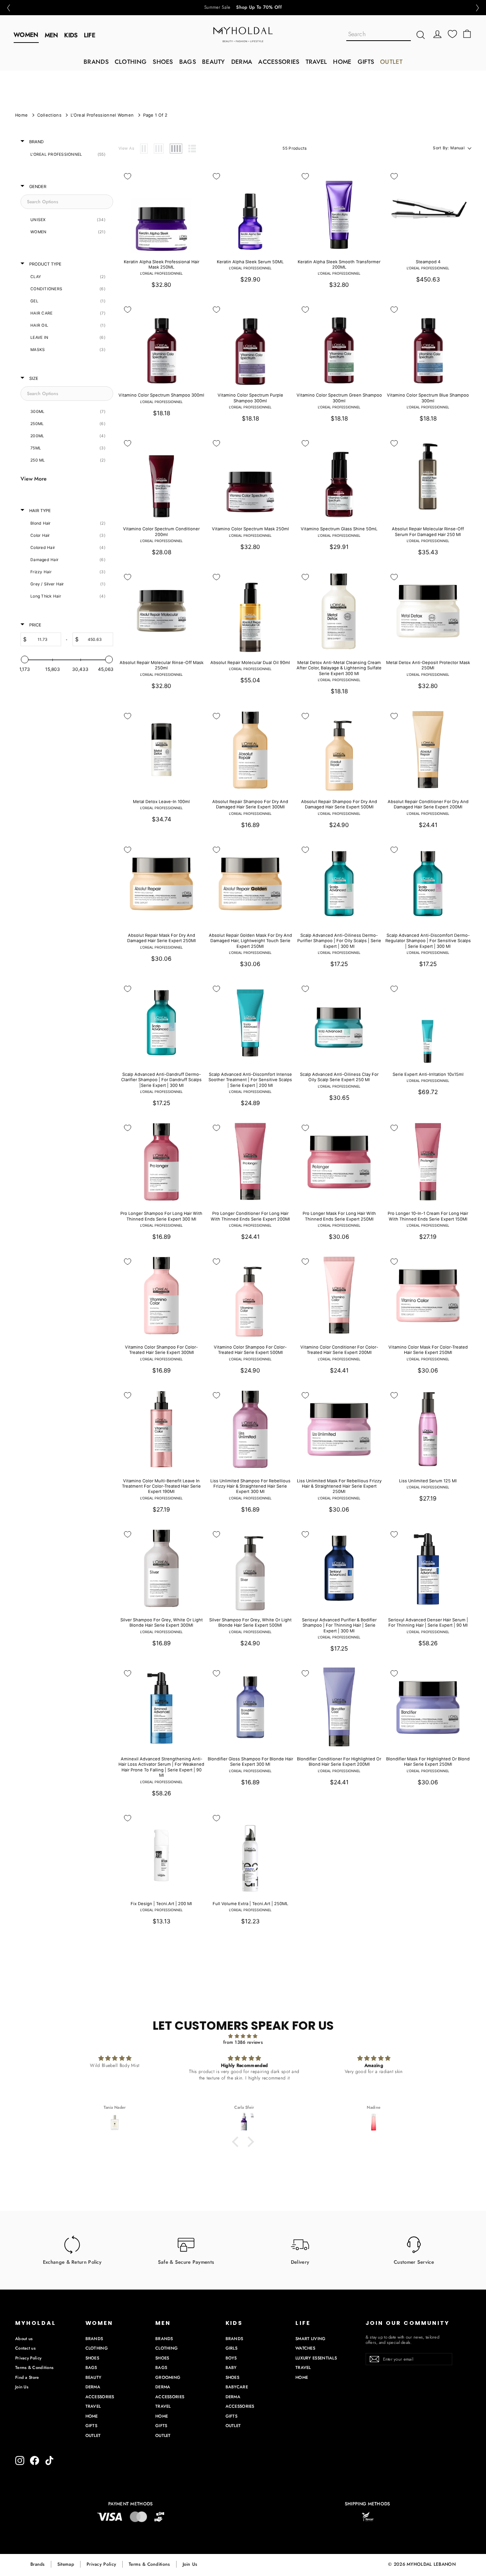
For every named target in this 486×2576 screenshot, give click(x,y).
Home (21, 115)
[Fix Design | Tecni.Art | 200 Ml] (161, 1852)
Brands (38, 2564)
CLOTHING (131, 62)
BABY (231, 2367)
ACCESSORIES (279, 62)
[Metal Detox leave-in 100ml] (161, 750)
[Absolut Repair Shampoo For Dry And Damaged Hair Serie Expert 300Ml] (250, 750)
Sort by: (449, 148)
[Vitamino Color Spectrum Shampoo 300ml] (161, 343)
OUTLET (391, 62)
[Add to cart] (194, 194)
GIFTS (366, 62)
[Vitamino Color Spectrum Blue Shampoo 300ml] (428, 343)
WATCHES (305, 2348)
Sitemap (66, 2564)
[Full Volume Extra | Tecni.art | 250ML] (250, 1852)
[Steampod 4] (428, 210)
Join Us (22, 2387)
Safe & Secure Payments (186, 2262)
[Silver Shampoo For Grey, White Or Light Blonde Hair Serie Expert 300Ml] (161, 1568)
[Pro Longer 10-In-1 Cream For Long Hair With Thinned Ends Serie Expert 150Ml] (428, 1162)
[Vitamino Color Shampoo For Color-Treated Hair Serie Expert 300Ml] (161, 1295)
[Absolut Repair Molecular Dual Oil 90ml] (250, 611)
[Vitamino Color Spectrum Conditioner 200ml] (161, 477)
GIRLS (232, 2348)
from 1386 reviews (243, 2042)
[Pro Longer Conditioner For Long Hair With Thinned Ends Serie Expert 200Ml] (250, 1162)
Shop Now (264, 8)
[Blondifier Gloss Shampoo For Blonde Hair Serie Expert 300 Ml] (250, 1707)
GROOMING (168, 2377)
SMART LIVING (311, 2339)
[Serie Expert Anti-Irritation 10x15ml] (428, 1023)
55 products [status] (294, 148)
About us (24, 2339)
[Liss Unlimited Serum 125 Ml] (428, 1429)
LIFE (90, 35)
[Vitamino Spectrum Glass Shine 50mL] (339, 477)
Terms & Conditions (34, 2367)
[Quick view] (194, 177)
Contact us (25, 2348)
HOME (342, 62)
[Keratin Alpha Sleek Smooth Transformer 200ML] (339, 210)
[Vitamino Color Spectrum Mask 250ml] (250, 477)
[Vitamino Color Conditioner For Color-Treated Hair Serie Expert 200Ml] (339, 1295)
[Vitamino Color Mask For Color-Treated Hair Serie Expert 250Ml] (428, 1295)
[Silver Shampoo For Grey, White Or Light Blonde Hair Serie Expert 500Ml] (250, 1568)
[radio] (144, 149)
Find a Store (27, 2377)
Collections (49, 115)
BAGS (188, 62)
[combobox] (379, 35)
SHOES (163, 62)
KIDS (71, 35)
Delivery (300, 2262)
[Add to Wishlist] (128, 176)
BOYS (231, 2358)
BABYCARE (237, 2387)
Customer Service (414, 2262)
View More (34, 479)
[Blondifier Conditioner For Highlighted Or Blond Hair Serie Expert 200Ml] (339, 1707)
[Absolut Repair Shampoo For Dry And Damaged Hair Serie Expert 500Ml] (339, 750)
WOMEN (26, 35)
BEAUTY (214, 62)
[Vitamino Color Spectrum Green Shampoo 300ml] (339, 343)
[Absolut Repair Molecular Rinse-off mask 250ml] (161, 611)
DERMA (242, 62)
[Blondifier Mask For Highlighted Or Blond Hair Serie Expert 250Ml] (428, 1707)
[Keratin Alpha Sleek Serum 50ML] (250, 210)
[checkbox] (65, 155)
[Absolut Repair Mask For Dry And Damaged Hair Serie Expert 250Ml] (161, 884)
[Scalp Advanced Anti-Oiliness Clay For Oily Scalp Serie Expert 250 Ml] (339, 1023)
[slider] (25, 659)
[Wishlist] (452, 34)
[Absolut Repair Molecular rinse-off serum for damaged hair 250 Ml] (428, 477)
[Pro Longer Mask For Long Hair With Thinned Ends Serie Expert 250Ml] (339, 1162)
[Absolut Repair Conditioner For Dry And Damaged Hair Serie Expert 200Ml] (428, 750)
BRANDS (96, 62)
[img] (243, 2036)
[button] (8, 8)
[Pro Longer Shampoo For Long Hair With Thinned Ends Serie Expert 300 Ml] (161, 1162)
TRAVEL (316, 62)
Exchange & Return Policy (72, 2262)
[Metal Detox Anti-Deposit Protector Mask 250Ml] (428, 611)
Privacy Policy (28, 2358)
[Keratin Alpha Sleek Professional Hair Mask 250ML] (161, 210)
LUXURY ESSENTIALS (316, 2358)
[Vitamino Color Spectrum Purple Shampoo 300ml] (250, 343)
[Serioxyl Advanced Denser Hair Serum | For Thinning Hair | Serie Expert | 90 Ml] (428, 1568)
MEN (52, 35)
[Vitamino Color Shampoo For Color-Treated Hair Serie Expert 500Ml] (250, 1295)
